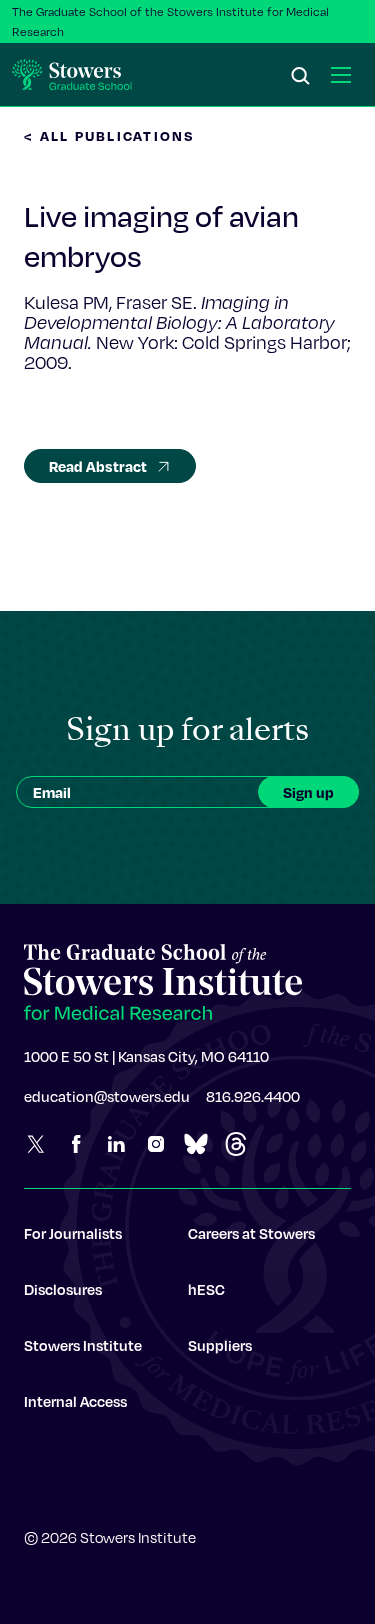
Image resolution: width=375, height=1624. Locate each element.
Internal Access (75, 1401)
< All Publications (110, 135)
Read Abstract (98, 466)
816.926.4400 (253, 1096)
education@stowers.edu (107, 1096)
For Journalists (73, 1233)
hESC (206, 1289)
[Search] (301, 77)
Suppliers (220, 1345)
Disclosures (63, 1289)
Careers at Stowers (251, 1233)
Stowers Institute (83, 1345)
